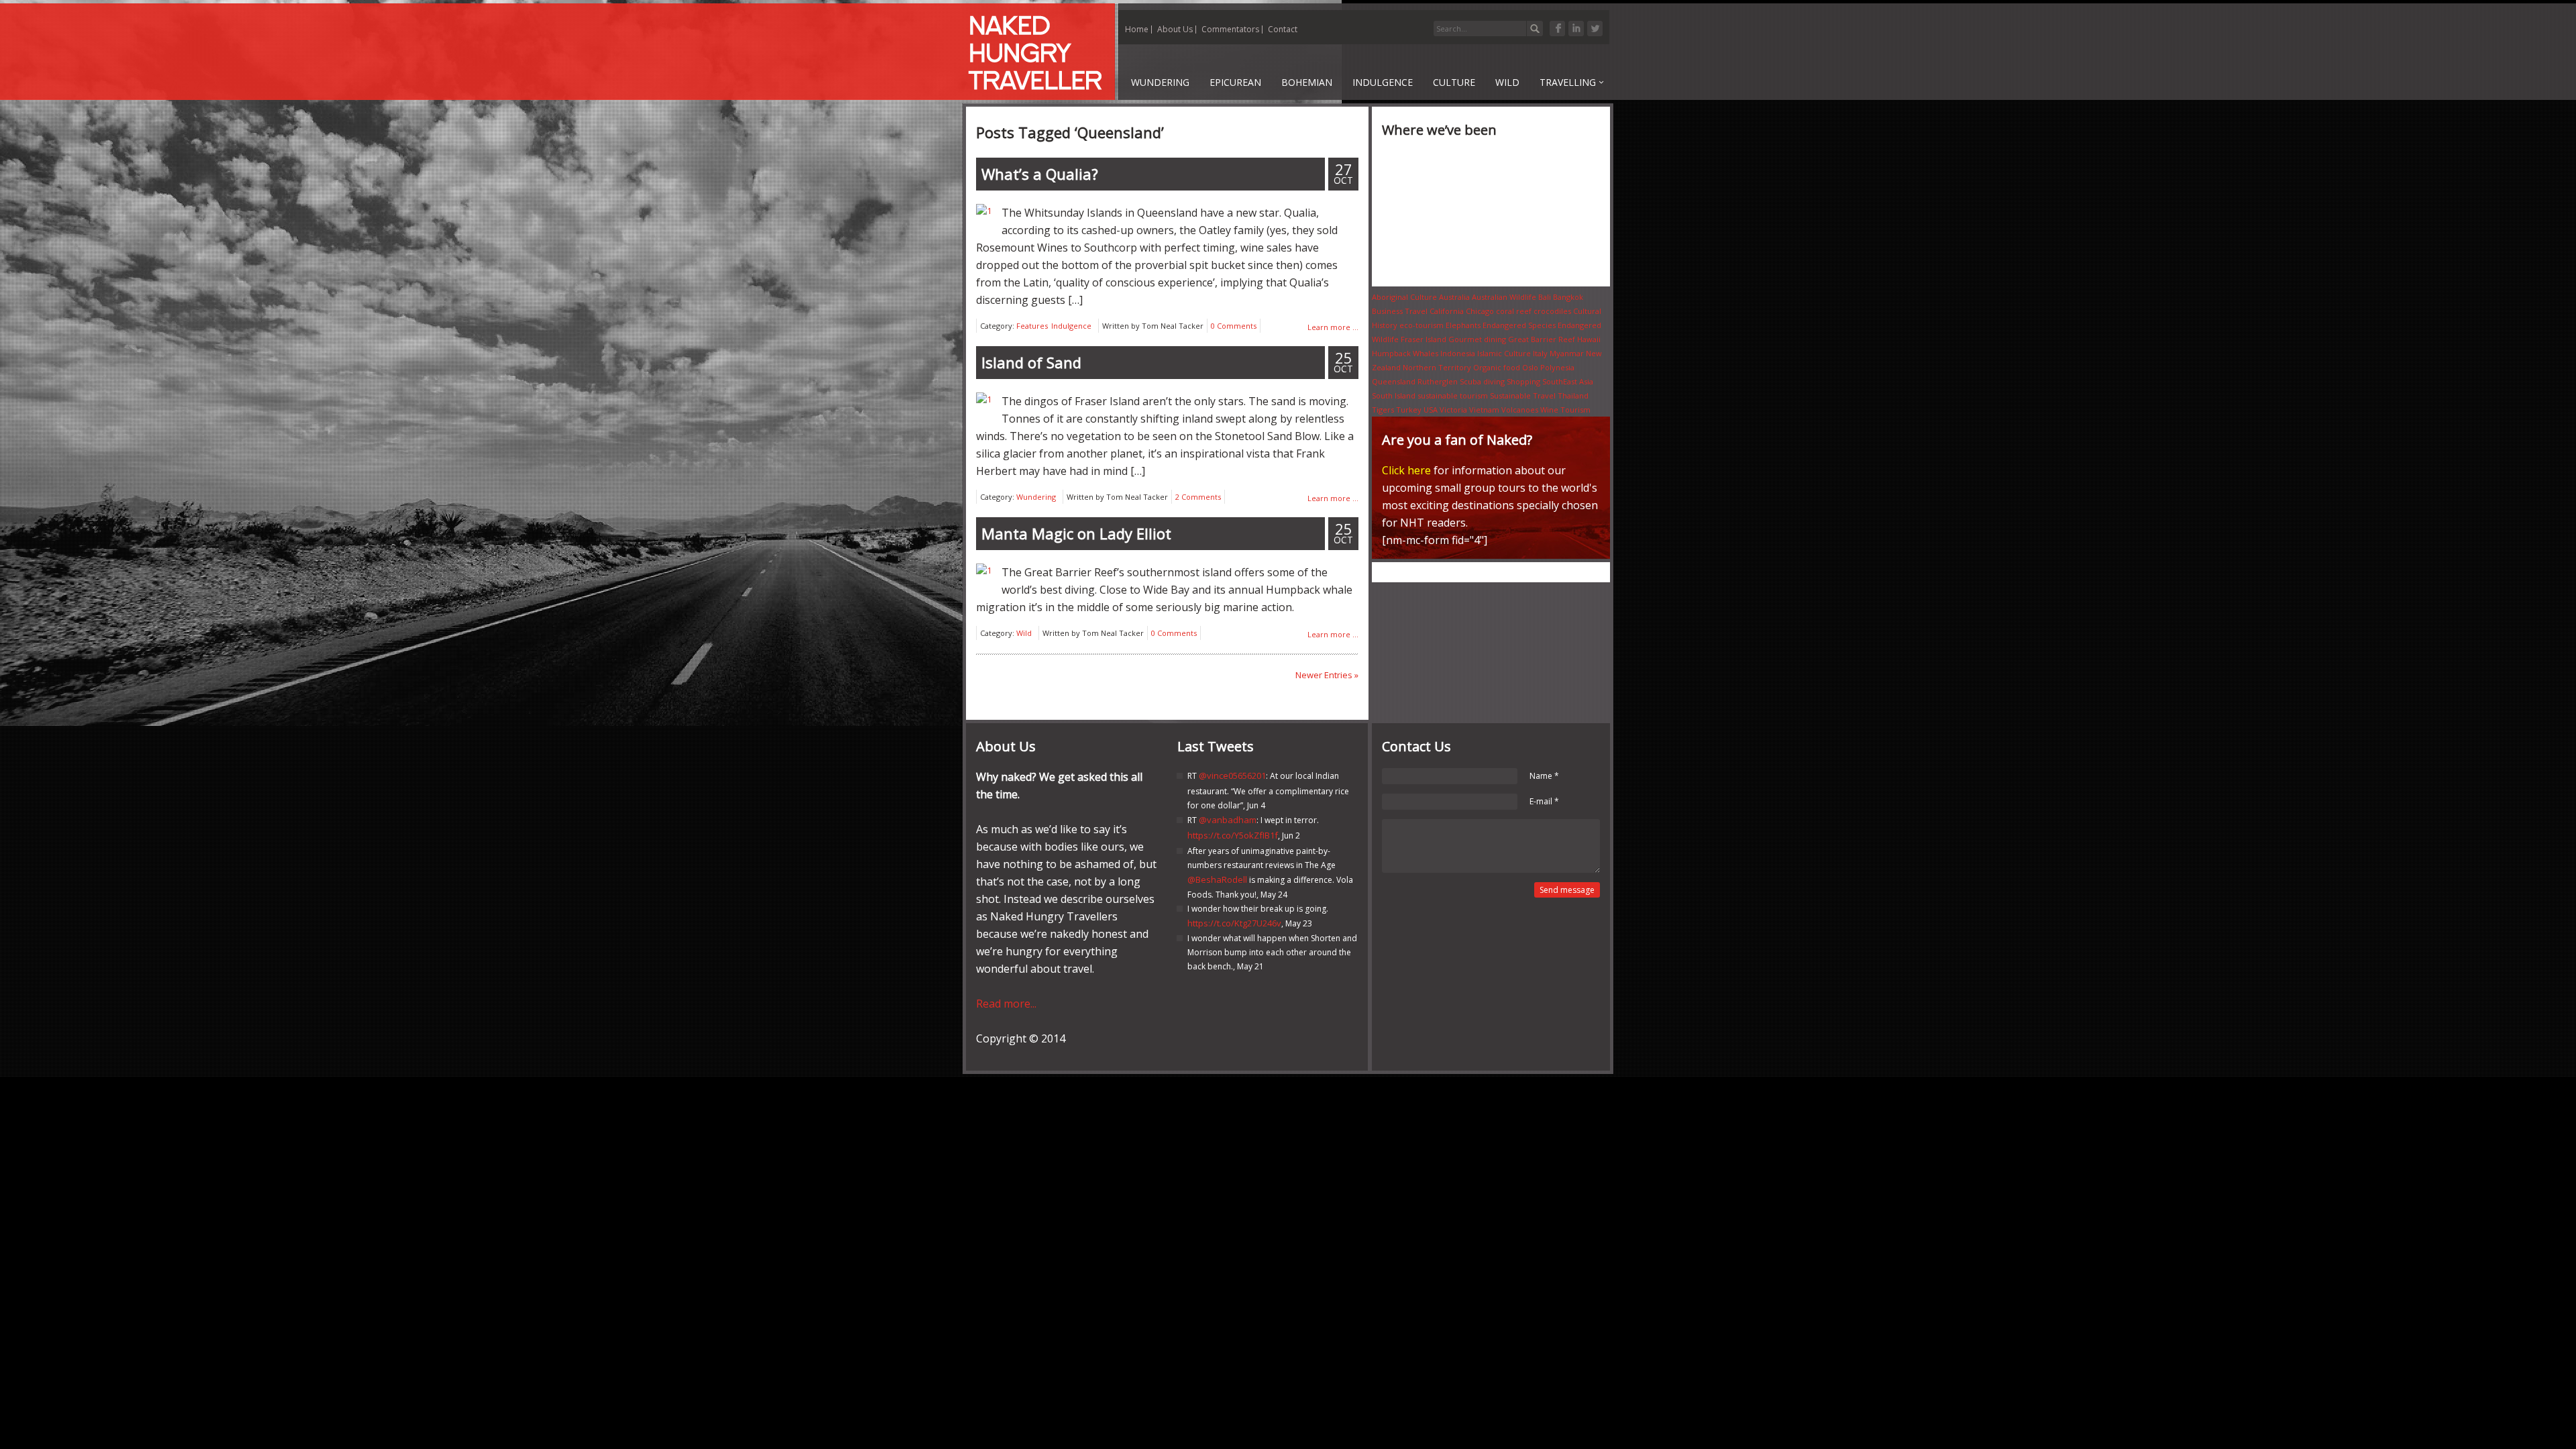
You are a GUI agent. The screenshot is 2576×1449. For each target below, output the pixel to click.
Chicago (1480, 311)
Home (1137, 29)
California (1447, 311)
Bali (1545, 297)
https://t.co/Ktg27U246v (1234, 923)
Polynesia (1557, 367)
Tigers (1383, 410)
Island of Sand (1031, 362)
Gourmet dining (1477, 339)
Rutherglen (1438, 381)
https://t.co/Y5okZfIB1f (1233, 835)
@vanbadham (1228, 820)
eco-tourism (1421, 325)
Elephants (1463, 325)
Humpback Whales (1405, 353)
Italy (1540, 353)
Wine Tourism (1565, 410)
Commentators (1230, 29)
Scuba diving (1482, 381)
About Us (1175, 29)
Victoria (1453, 410)
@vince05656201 (1232, 775)
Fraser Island (1424, 339)
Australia (1454, 297)
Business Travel (1400, 311)
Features (1032, 326)
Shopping (1523, 381)
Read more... (1006, 1004)
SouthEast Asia (1568, 381)
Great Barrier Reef (1542, 339)
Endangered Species (1519, 325)
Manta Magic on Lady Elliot (1076, 533)
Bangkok (1568, 297)
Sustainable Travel (1523, 395)
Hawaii (1589, 339)
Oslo (1530, 367)
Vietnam (1484, 410)
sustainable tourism (1453, 395)
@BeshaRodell (1217, 879)
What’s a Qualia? (1040, 174)
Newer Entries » (1327, 675)
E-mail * (1544, 801)
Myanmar (1567, 353)
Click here (1406, 470)
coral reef (1514, 311)
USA (1431, 410)
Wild (1024, 633)
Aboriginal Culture (1404, 297)
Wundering (1036, 497)
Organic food (1497, 367)
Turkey (1409, 410)
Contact (1283, 29)
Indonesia (1458, 353)
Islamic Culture (1504, 353)
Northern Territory (1437, 367)
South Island (1394, 395)
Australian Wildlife (1504, 297)
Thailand (1573, 395)
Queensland (1394, 381)
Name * (1544, 776)
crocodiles (1552, 311)
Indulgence (1071, 326)
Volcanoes (1520, 410)
